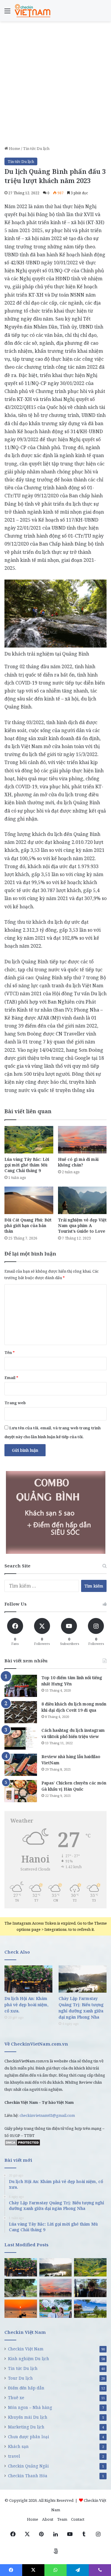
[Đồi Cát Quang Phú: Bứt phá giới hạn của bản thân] (29, 1200)
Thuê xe (16, 2398)
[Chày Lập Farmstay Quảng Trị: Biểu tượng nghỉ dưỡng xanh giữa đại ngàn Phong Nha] (83, 1979)
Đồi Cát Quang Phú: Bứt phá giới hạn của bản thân (28, 1225)
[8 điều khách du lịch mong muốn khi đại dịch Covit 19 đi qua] (21, 1712)
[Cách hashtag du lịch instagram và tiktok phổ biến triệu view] (21, 1738)
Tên (10, 1352)
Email (11, 1378)
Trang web (15, 1403)
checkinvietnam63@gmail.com (47, 2115)
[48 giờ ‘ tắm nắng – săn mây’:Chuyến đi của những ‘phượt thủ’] (90, 2288)
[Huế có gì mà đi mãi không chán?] (82, 1140)
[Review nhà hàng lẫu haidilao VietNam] (21, 1765)
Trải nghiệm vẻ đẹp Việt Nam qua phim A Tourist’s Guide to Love (82, 1225)
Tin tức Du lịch (36, 148)
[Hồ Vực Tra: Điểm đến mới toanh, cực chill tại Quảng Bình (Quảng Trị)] (21, 2288)
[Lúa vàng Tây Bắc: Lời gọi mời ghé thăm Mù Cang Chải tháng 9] (29, 1140)
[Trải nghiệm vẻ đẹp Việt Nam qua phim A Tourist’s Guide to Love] (82, 1200)
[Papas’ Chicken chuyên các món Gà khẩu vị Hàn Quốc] (21, 1791)
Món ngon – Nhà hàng (30, 2407)
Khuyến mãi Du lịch (28, 2417)
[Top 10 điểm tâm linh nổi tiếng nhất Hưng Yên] (21, 1686)
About (48, 2519)
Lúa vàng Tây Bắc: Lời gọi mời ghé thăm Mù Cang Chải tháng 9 (27, 1165)
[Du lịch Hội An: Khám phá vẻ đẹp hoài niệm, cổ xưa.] (28, 1979)
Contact (78, 2519)
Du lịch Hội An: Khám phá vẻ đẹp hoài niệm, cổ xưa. (26, 2005)
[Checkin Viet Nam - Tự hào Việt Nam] (33, 11)
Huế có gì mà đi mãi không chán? (78, 1162)
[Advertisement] (55, 86)
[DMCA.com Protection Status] (22, 2145)
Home (14, 148)
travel (14, 2456)
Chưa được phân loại (29, 2437)
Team (62, 2519)
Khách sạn (18, 2446)
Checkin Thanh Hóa (28, 2476)
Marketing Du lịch (26, 2427)
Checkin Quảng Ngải (28, 2466)
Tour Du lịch (20, 2378)
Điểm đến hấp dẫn (26, 2388)
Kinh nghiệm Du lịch (29, 2359)
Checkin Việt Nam (26, 2349)
